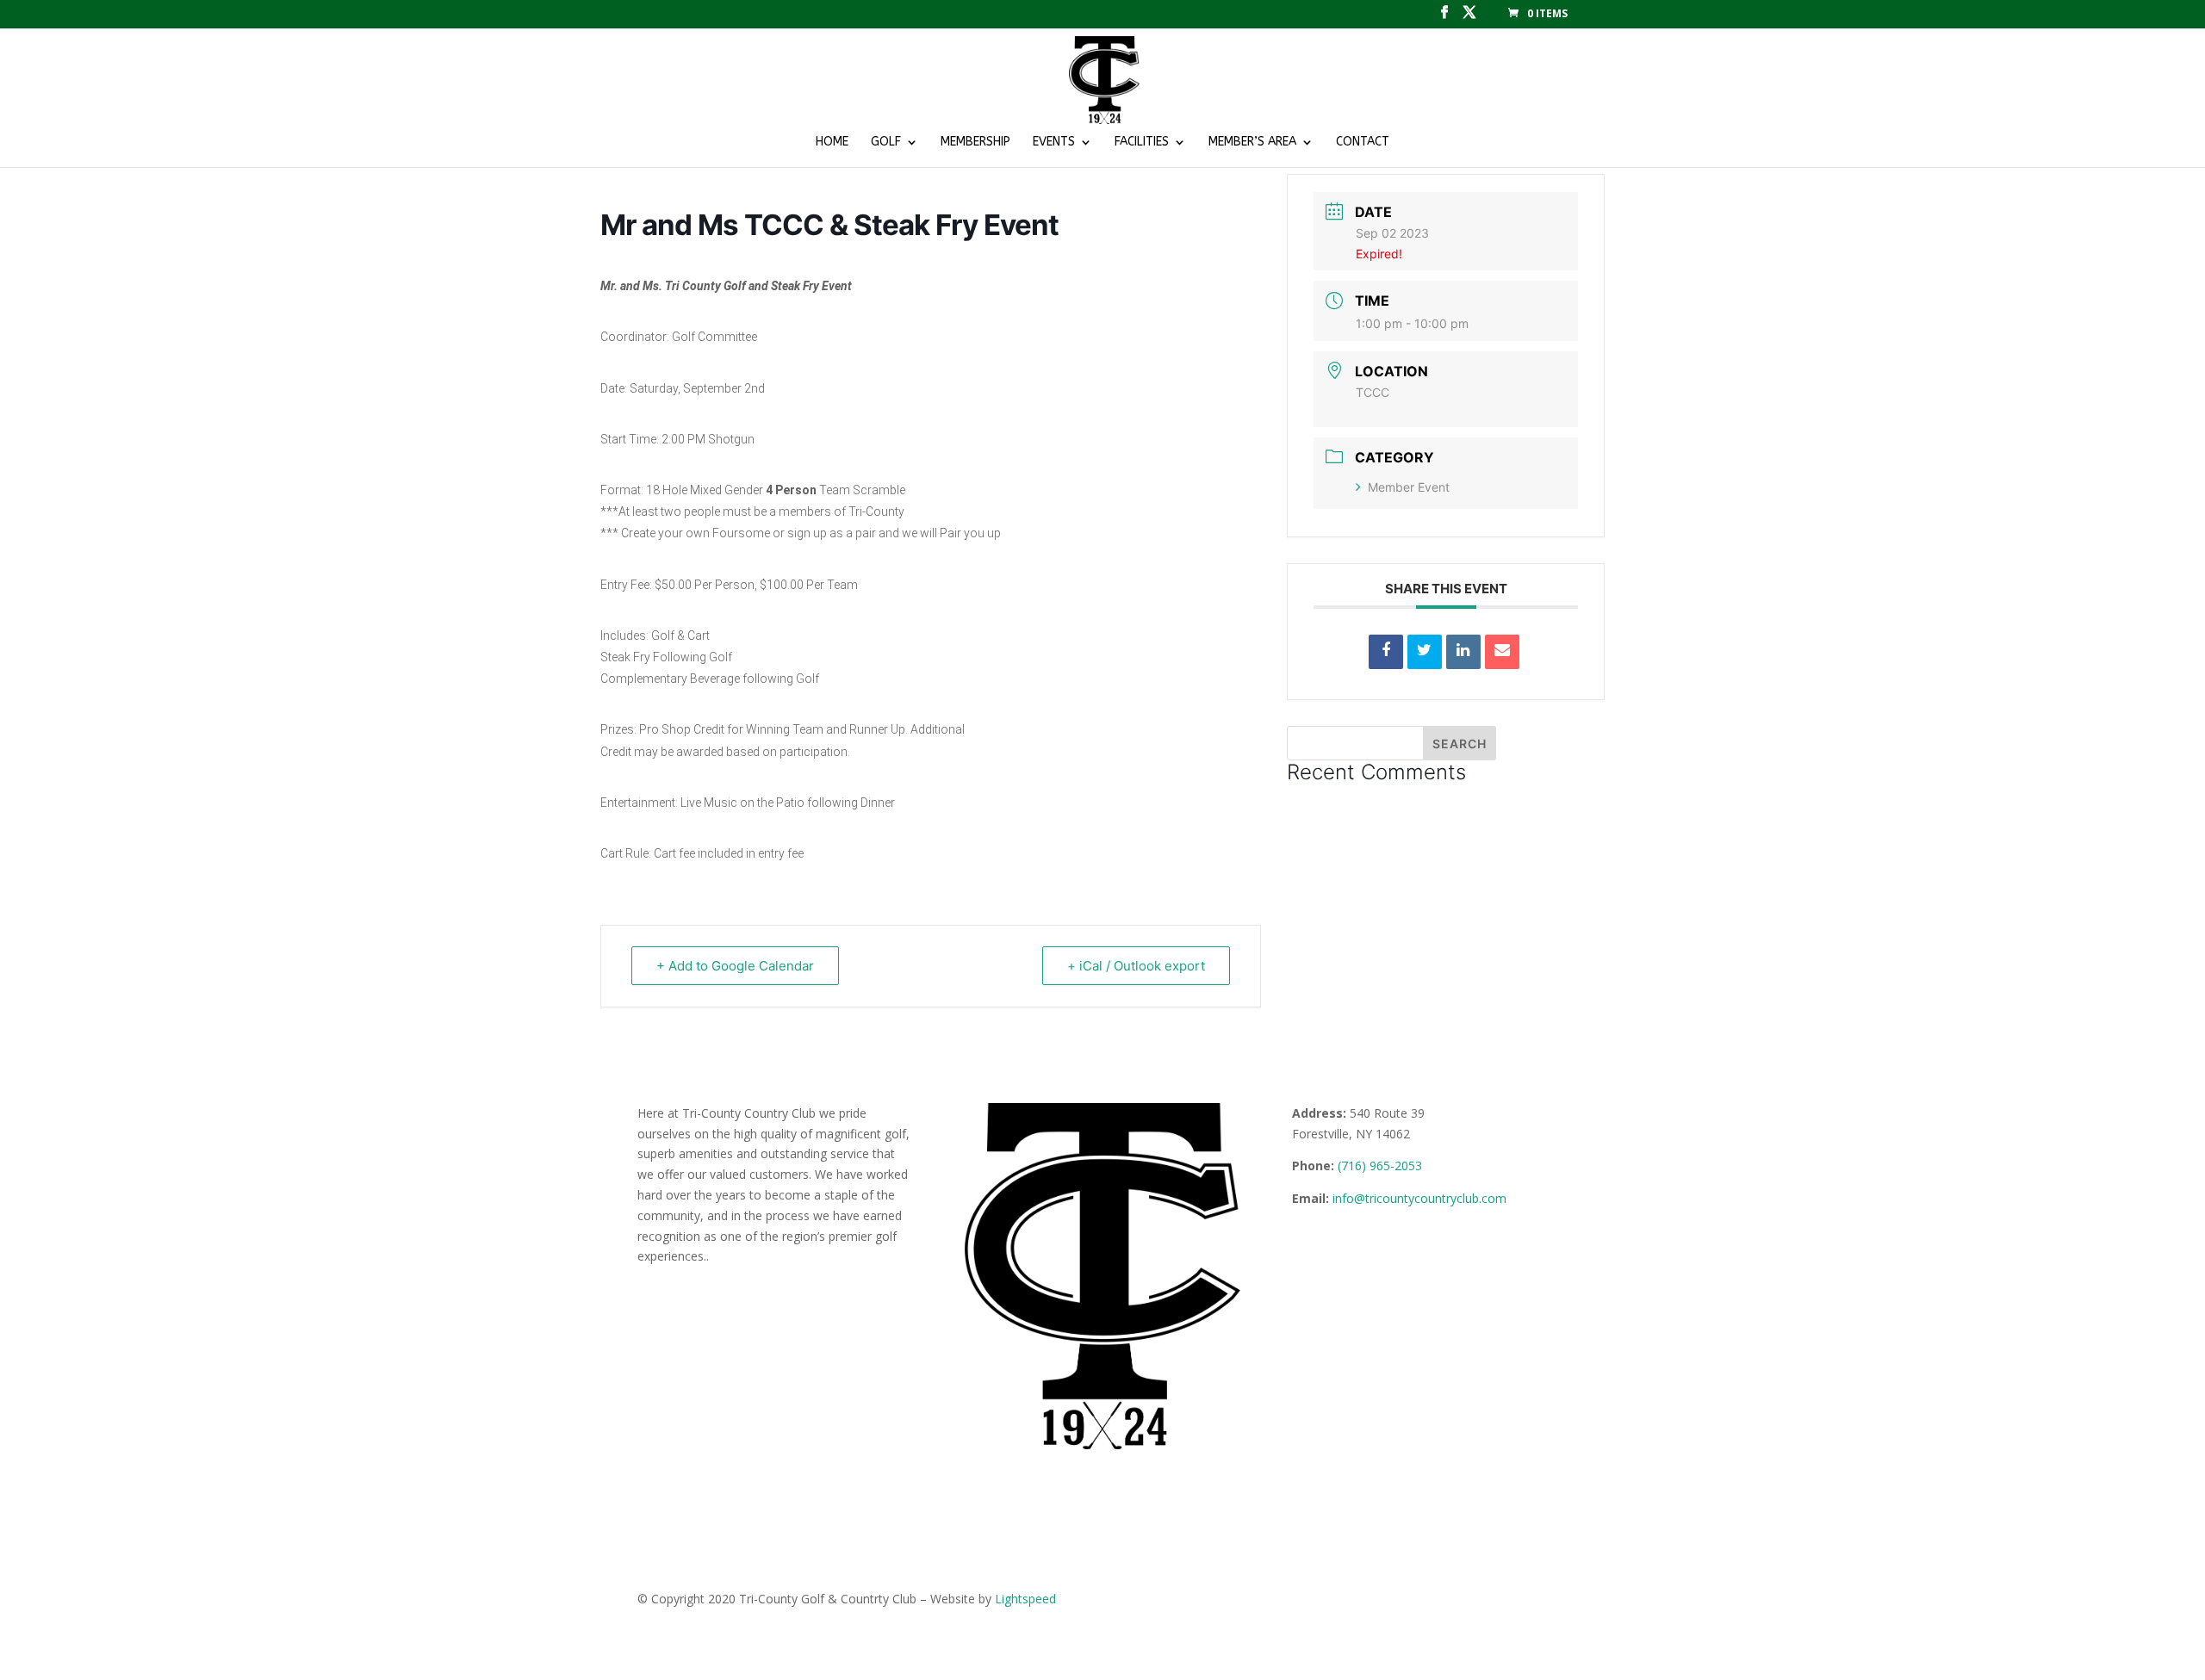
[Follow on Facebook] (1306, 1249)
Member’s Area (1252, 143)
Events (1054, 143)
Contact (1363, 143)
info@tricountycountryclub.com (1419, 1198)
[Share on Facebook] (1386, 652)
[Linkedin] (1463, 652)
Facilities (1142, 143)
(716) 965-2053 (1380, 1165)
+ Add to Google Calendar (735, 966)
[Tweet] (1425, 652)
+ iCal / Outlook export (1136, 966)
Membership (975, 143)
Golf (886, 143)
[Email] (1502, 652)
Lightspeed (1025, 1599)
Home (832, 143)
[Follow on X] (1340, 1249)
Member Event (1409, 487)
